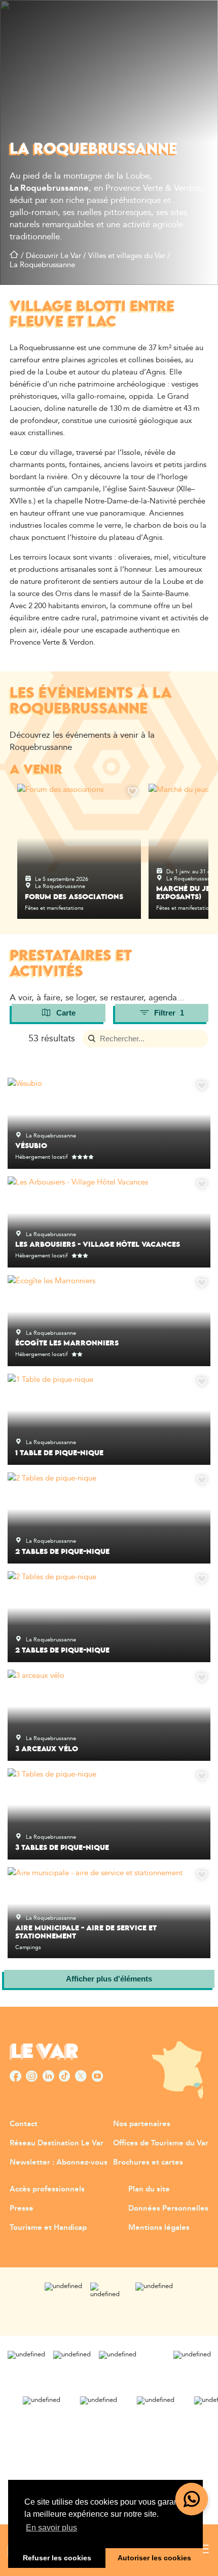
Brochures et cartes (148, 2162)
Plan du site (149, 2189)
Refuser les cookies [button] (57, 2558)
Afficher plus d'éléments (109, 1979)
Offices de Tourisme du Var (161, 2143)
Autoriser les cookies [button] (154, 2558)
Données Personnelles (168, 2208)
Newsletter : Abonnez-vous (59, 2162)
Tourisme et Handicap (48, 2228)
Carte (66, 1013)
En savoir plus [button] (51, 2528)
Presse (22, 2208)
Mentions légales (159, 2228)
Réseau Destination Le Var (57, 2143)
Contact (24, 2124)
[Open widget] (192, 2499)
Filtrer (169, 1013)
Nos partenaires (142, 2124)
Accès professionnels (47, 2189)
